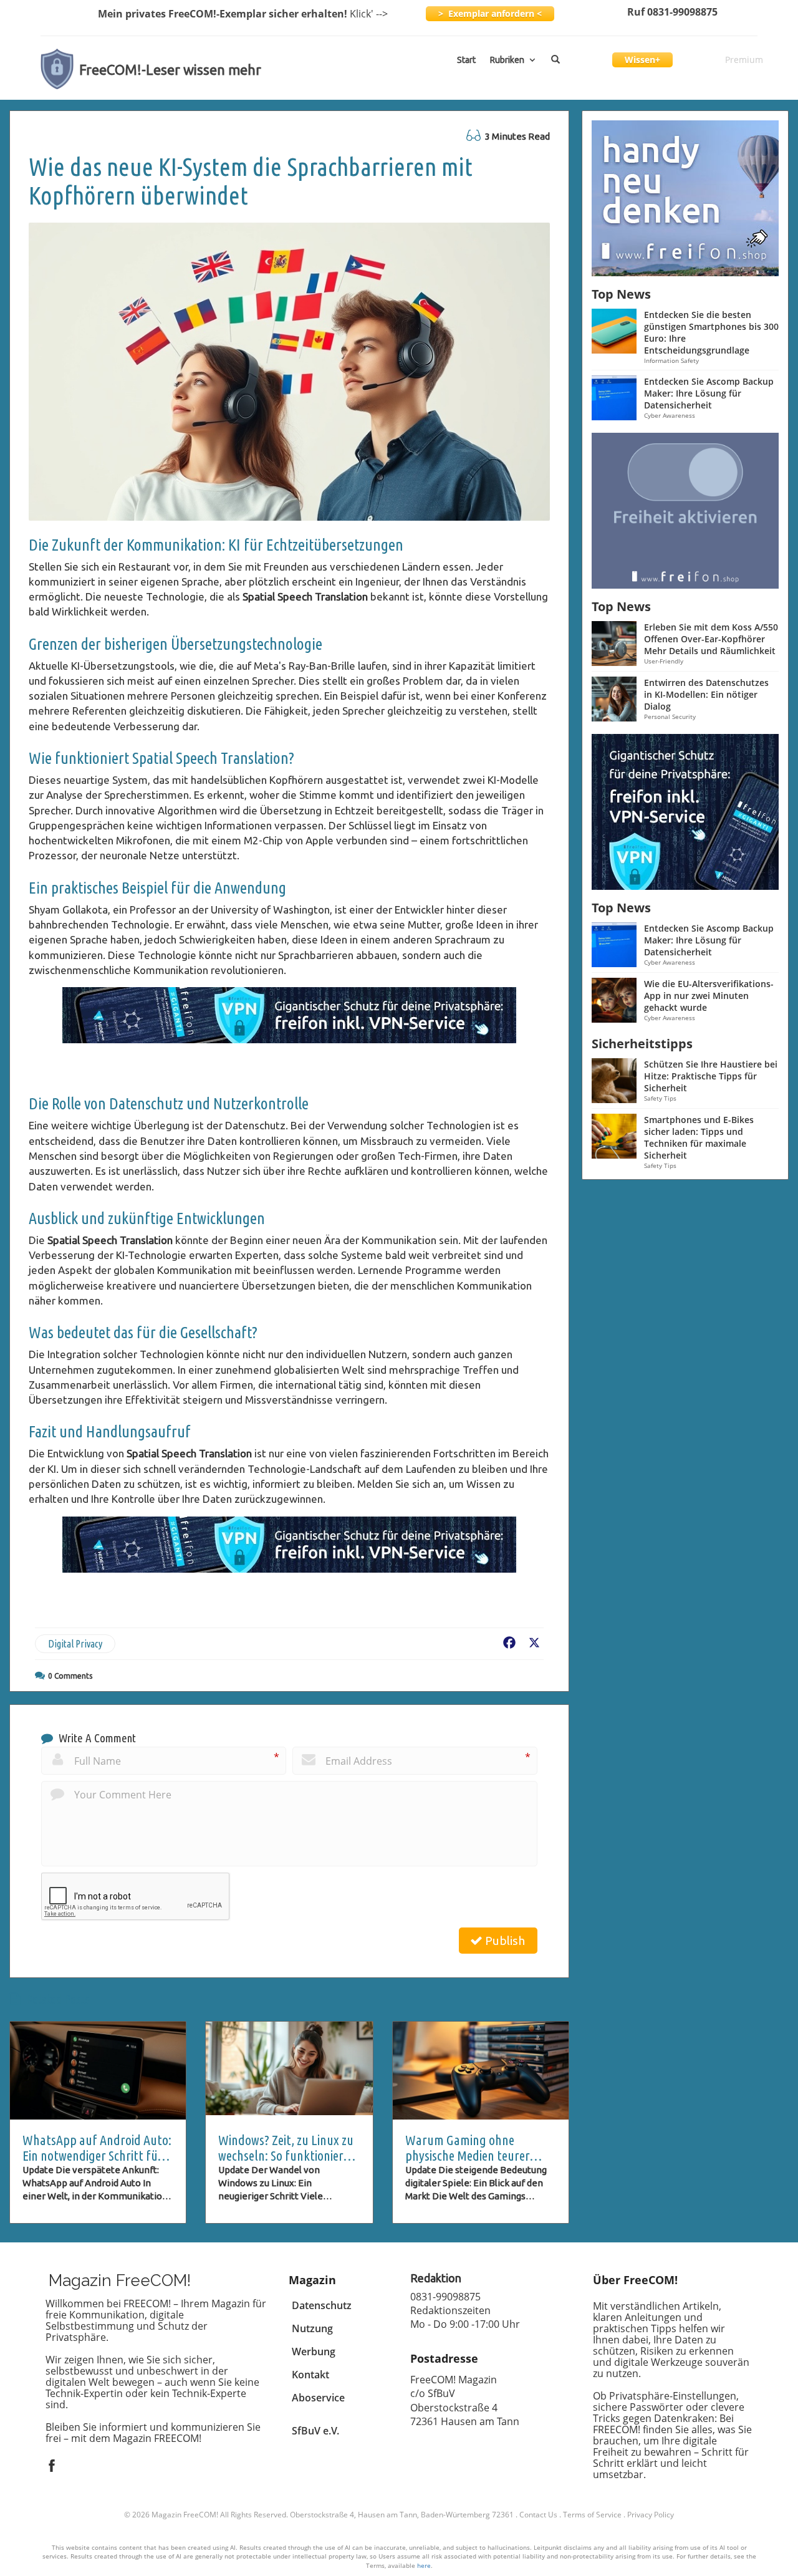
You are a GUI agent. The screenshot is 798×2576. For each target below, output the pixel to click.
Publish (504, 1941)
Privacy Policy (651, 2515)
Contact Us (538, 2515)
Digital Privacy (75, 1644)
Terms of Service (592, 2515)
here (424, 2565)
